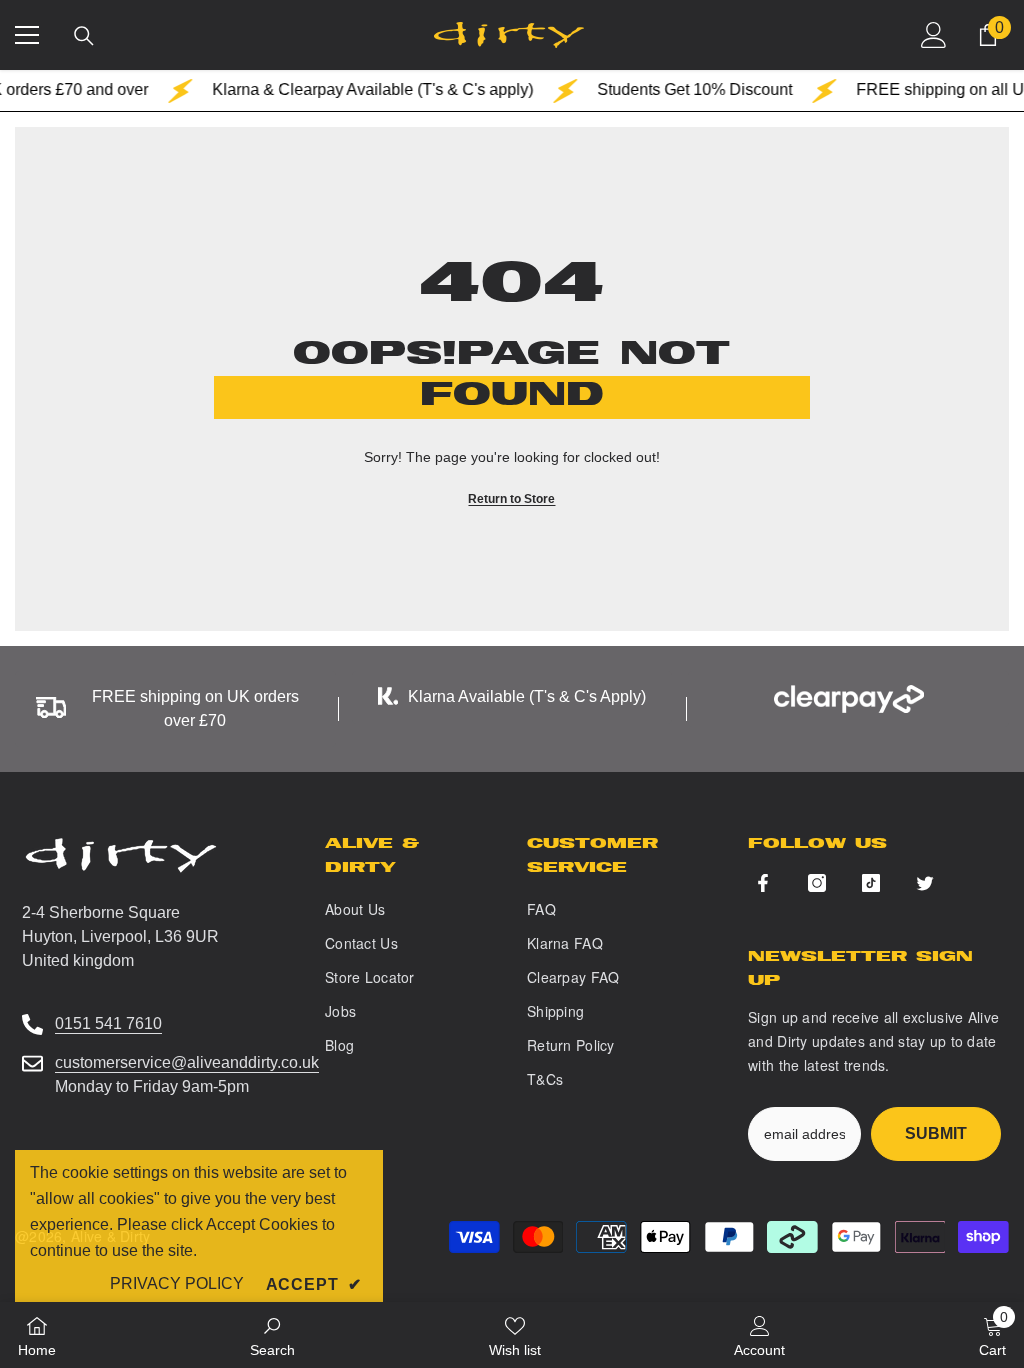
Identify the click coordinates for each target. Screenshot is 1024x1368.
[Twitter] (925, 883)
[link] (272, 1335)
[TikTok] (871, 883)
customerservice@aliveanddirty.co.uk (187, 1062)
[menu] (27, 35)
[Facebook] (763, 883)
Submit (936, 1133)
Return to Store (511, 499)
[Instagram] (817, 883)
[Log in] (934, 35)
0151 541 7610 (108, 1023)
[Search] (84, 36)
